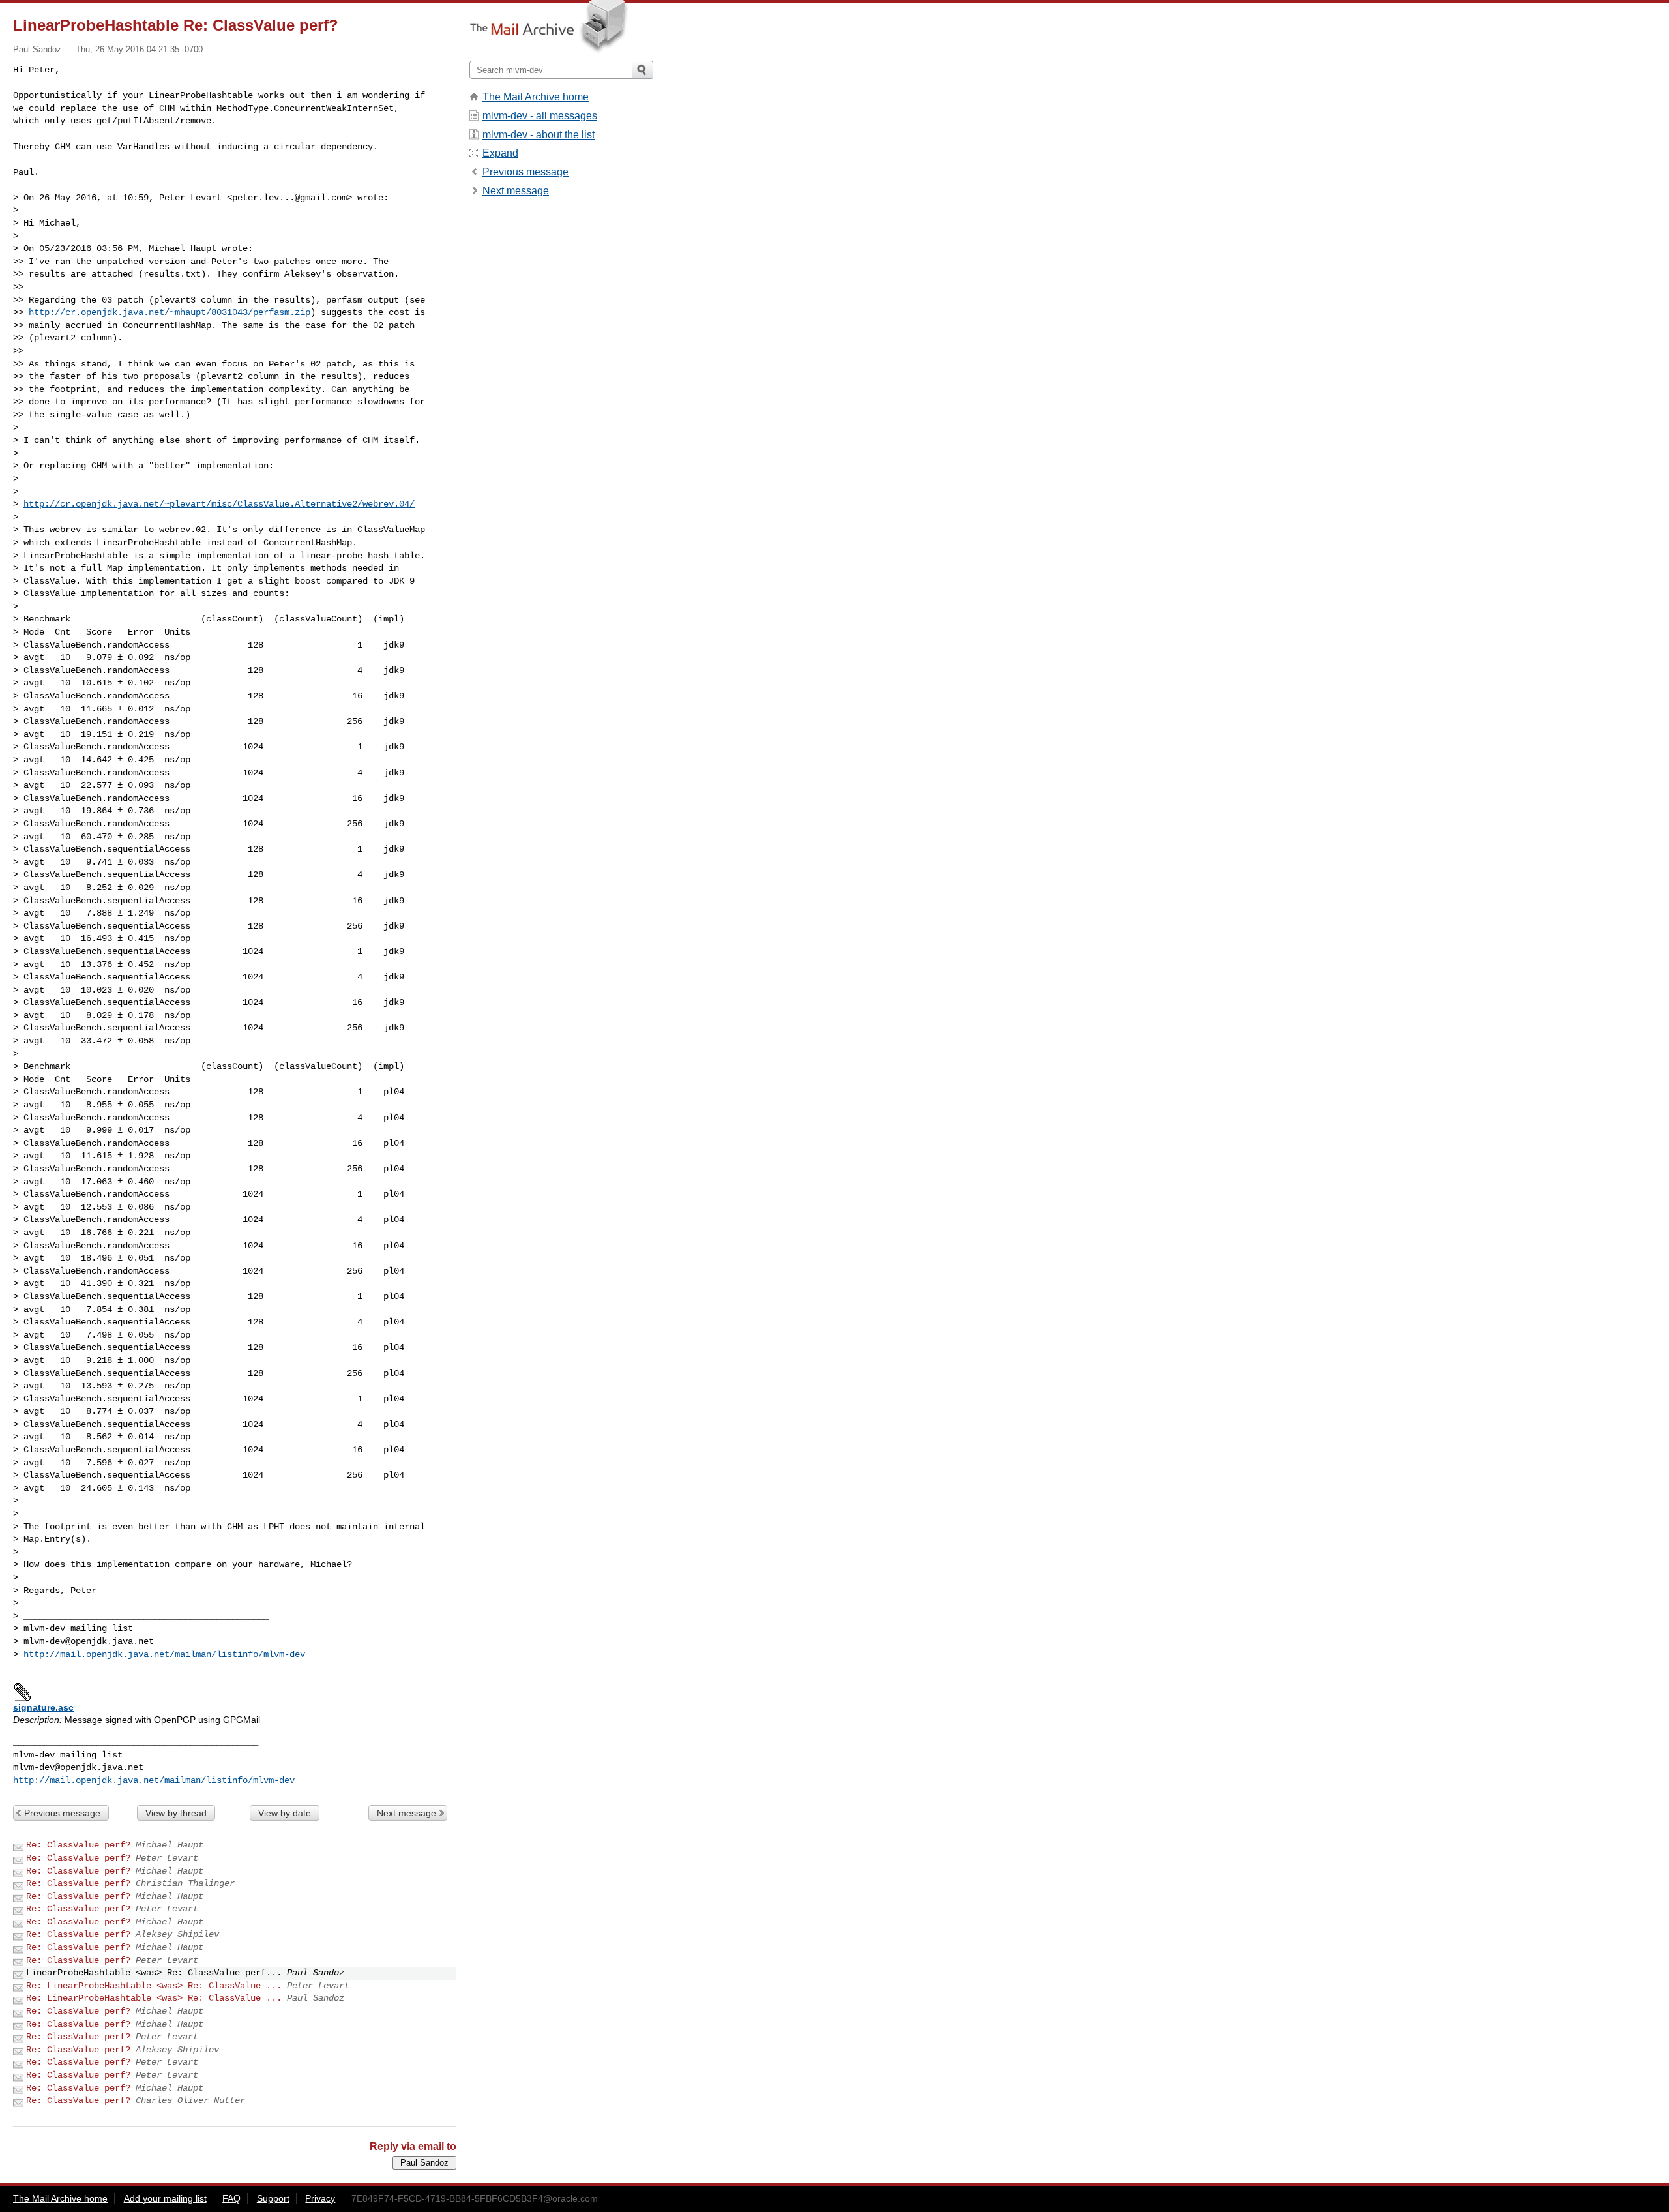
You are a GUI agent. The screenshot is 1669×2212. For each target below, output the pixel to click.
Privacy (320, 2198)
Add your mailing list (165, 2198)
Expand (500, 153)
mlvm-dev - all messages (540, 116)
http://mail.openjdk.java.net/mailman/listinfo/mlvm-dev (164, 1654)
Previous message (62, 1813)
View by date (285, 1813)
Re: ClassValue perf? (78, 1845)
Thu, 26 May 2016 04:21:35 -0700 (139, 49)
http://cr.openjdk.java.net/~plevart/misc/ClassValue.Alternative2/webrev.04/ (219, 504)
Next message (406, 1813)
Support (273, 2198)
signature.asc (43, 1707)
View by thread (176, 1813)
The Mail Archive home (536, 97)
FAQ (231, 2198)
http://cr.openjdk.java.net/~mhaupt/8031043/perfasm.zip (170, 312)
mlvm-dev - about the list (539, 135)
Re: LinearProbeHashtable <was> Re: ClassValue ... (154, 1986)
